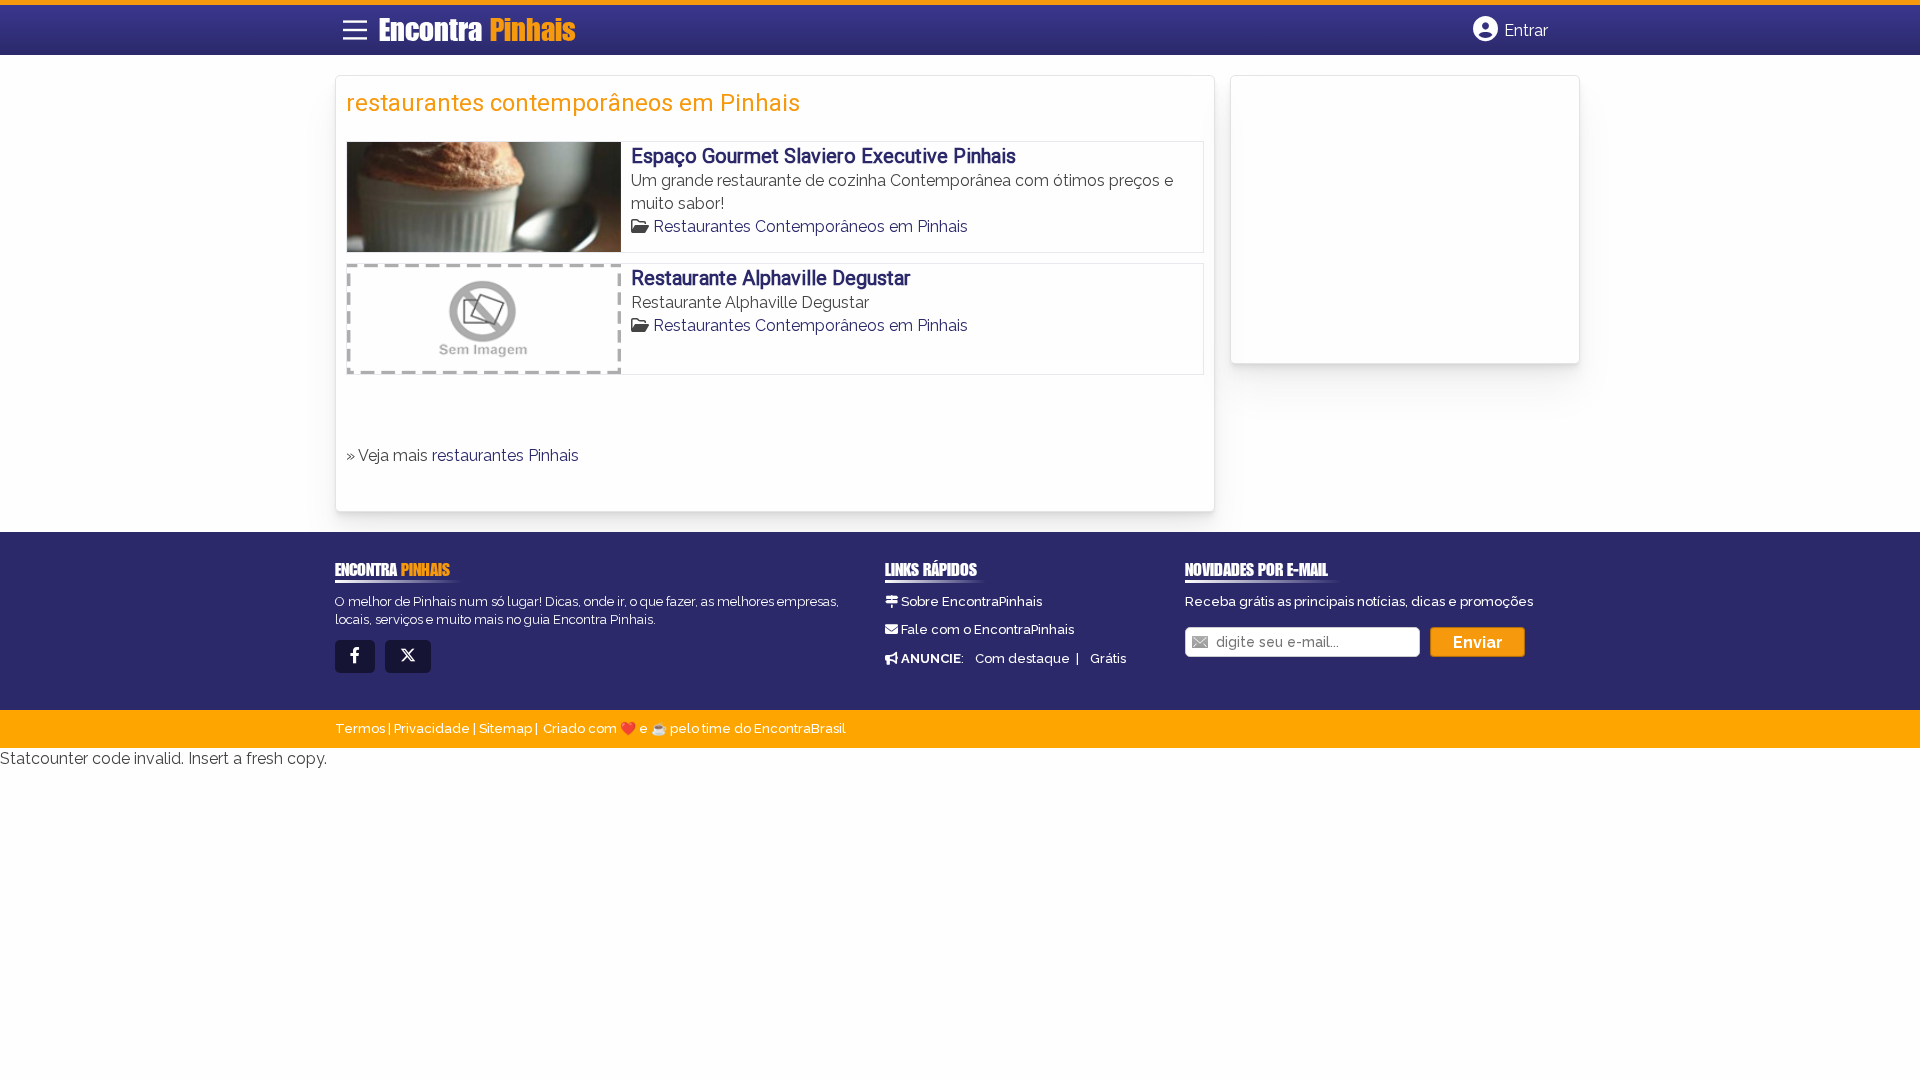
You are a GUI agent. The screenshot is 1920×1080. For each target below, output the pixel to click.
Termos (360, 728)
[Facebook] (355, 656)
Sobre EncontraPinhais (971, 601)
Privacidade (432, 728)
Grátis (1108, 658)
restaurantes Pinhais (505, 455)
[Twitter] (408, 656)
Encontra (477, 29)
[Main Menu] (355, 30)
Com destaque (1022, 658)
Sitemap (505, 728)
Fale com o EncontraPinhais (987, 629)
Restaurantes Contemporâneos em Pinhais (810, 226)
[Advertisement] (1391, 221)
